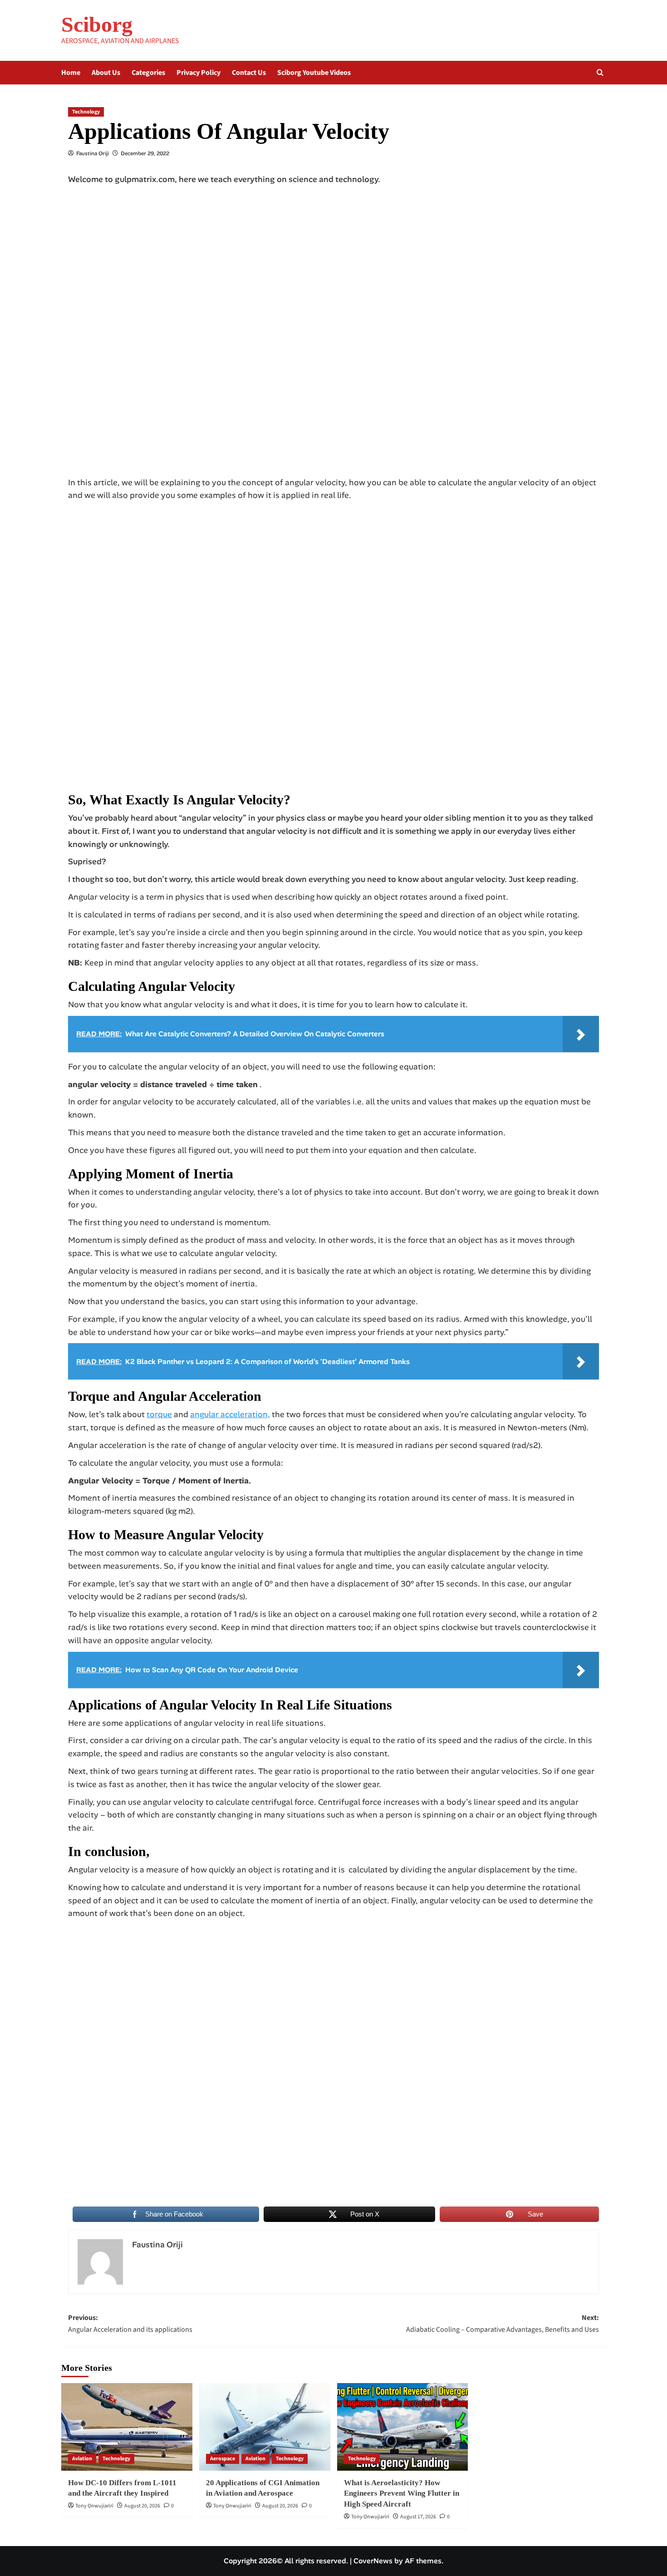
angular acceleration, (230, 1414)
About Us (106, 73)
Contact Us (249, 73)
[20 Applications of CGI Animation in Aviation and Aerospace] (265, 2427)
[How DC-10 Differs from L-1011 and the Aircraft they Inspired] (127, 2427)
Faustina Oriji (93, 153)
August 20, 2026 (142, 2506)
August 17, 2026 (418, 2517)
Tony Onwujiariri (94, 2506)
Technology (86, 112)
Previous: (130, 2324)
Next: (503, 2324)
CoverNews (373, 2561)
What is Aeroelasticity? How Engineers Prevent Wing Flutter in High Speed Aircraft (402, 2494)
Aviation (82, 2459)
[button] (600, 72)
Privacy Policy (199, 73)
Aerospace (223, 2459)
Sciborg (97, 24)
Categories (148, 73)
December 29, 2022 (145, 153)
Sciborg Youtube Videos (314, 73)
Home (71, 73)
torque (159, 1414)
